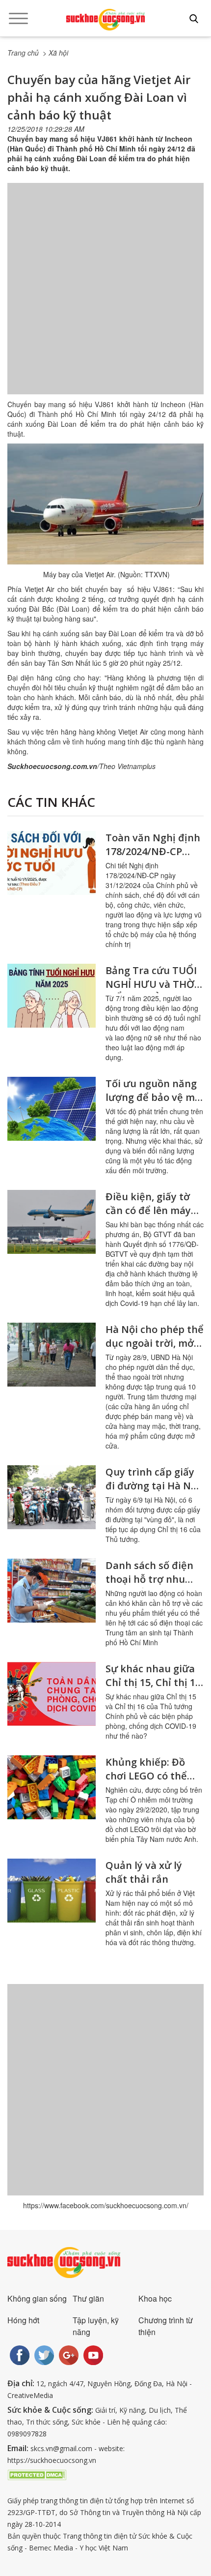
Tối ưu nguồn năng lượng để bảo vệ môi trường (155, 1097)
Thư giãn (88, 2298)
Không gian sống (37, 2298)
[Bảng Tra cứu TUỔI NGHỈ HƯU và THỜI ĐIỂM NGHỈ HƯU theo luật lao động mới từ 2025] (52, 996)
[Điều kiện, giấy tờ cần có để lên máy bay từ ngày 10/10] (52, 1222)
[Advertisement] (105, 298)
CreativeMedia (30, 2395)
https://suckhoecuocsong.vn (52, 2460)
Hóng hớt (23, 2320)
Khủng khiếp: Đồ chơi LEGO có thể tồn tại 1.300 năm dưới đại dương (147, 1783)
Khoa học (155, 2298)
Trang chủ (23, 53)
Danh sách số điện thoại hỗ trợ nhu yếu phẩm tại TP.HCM (149, 1586)
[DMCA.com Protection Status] (37, 2474)
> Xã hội (55, 53)
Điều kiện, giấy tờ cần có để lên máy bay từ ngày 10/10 (148, 1210)
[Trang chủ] (105, 20)
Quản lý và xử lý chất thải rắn (144, 1872)
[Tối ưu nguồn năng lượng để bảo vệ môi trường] (52, 1109)
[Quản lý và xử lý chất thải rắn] (52, 1891)
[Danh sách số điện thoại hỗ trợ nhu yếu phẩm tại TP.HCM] (52, 1591)
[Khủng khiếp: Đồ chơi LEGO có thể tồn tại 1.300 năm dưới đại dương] (52, 1787)
